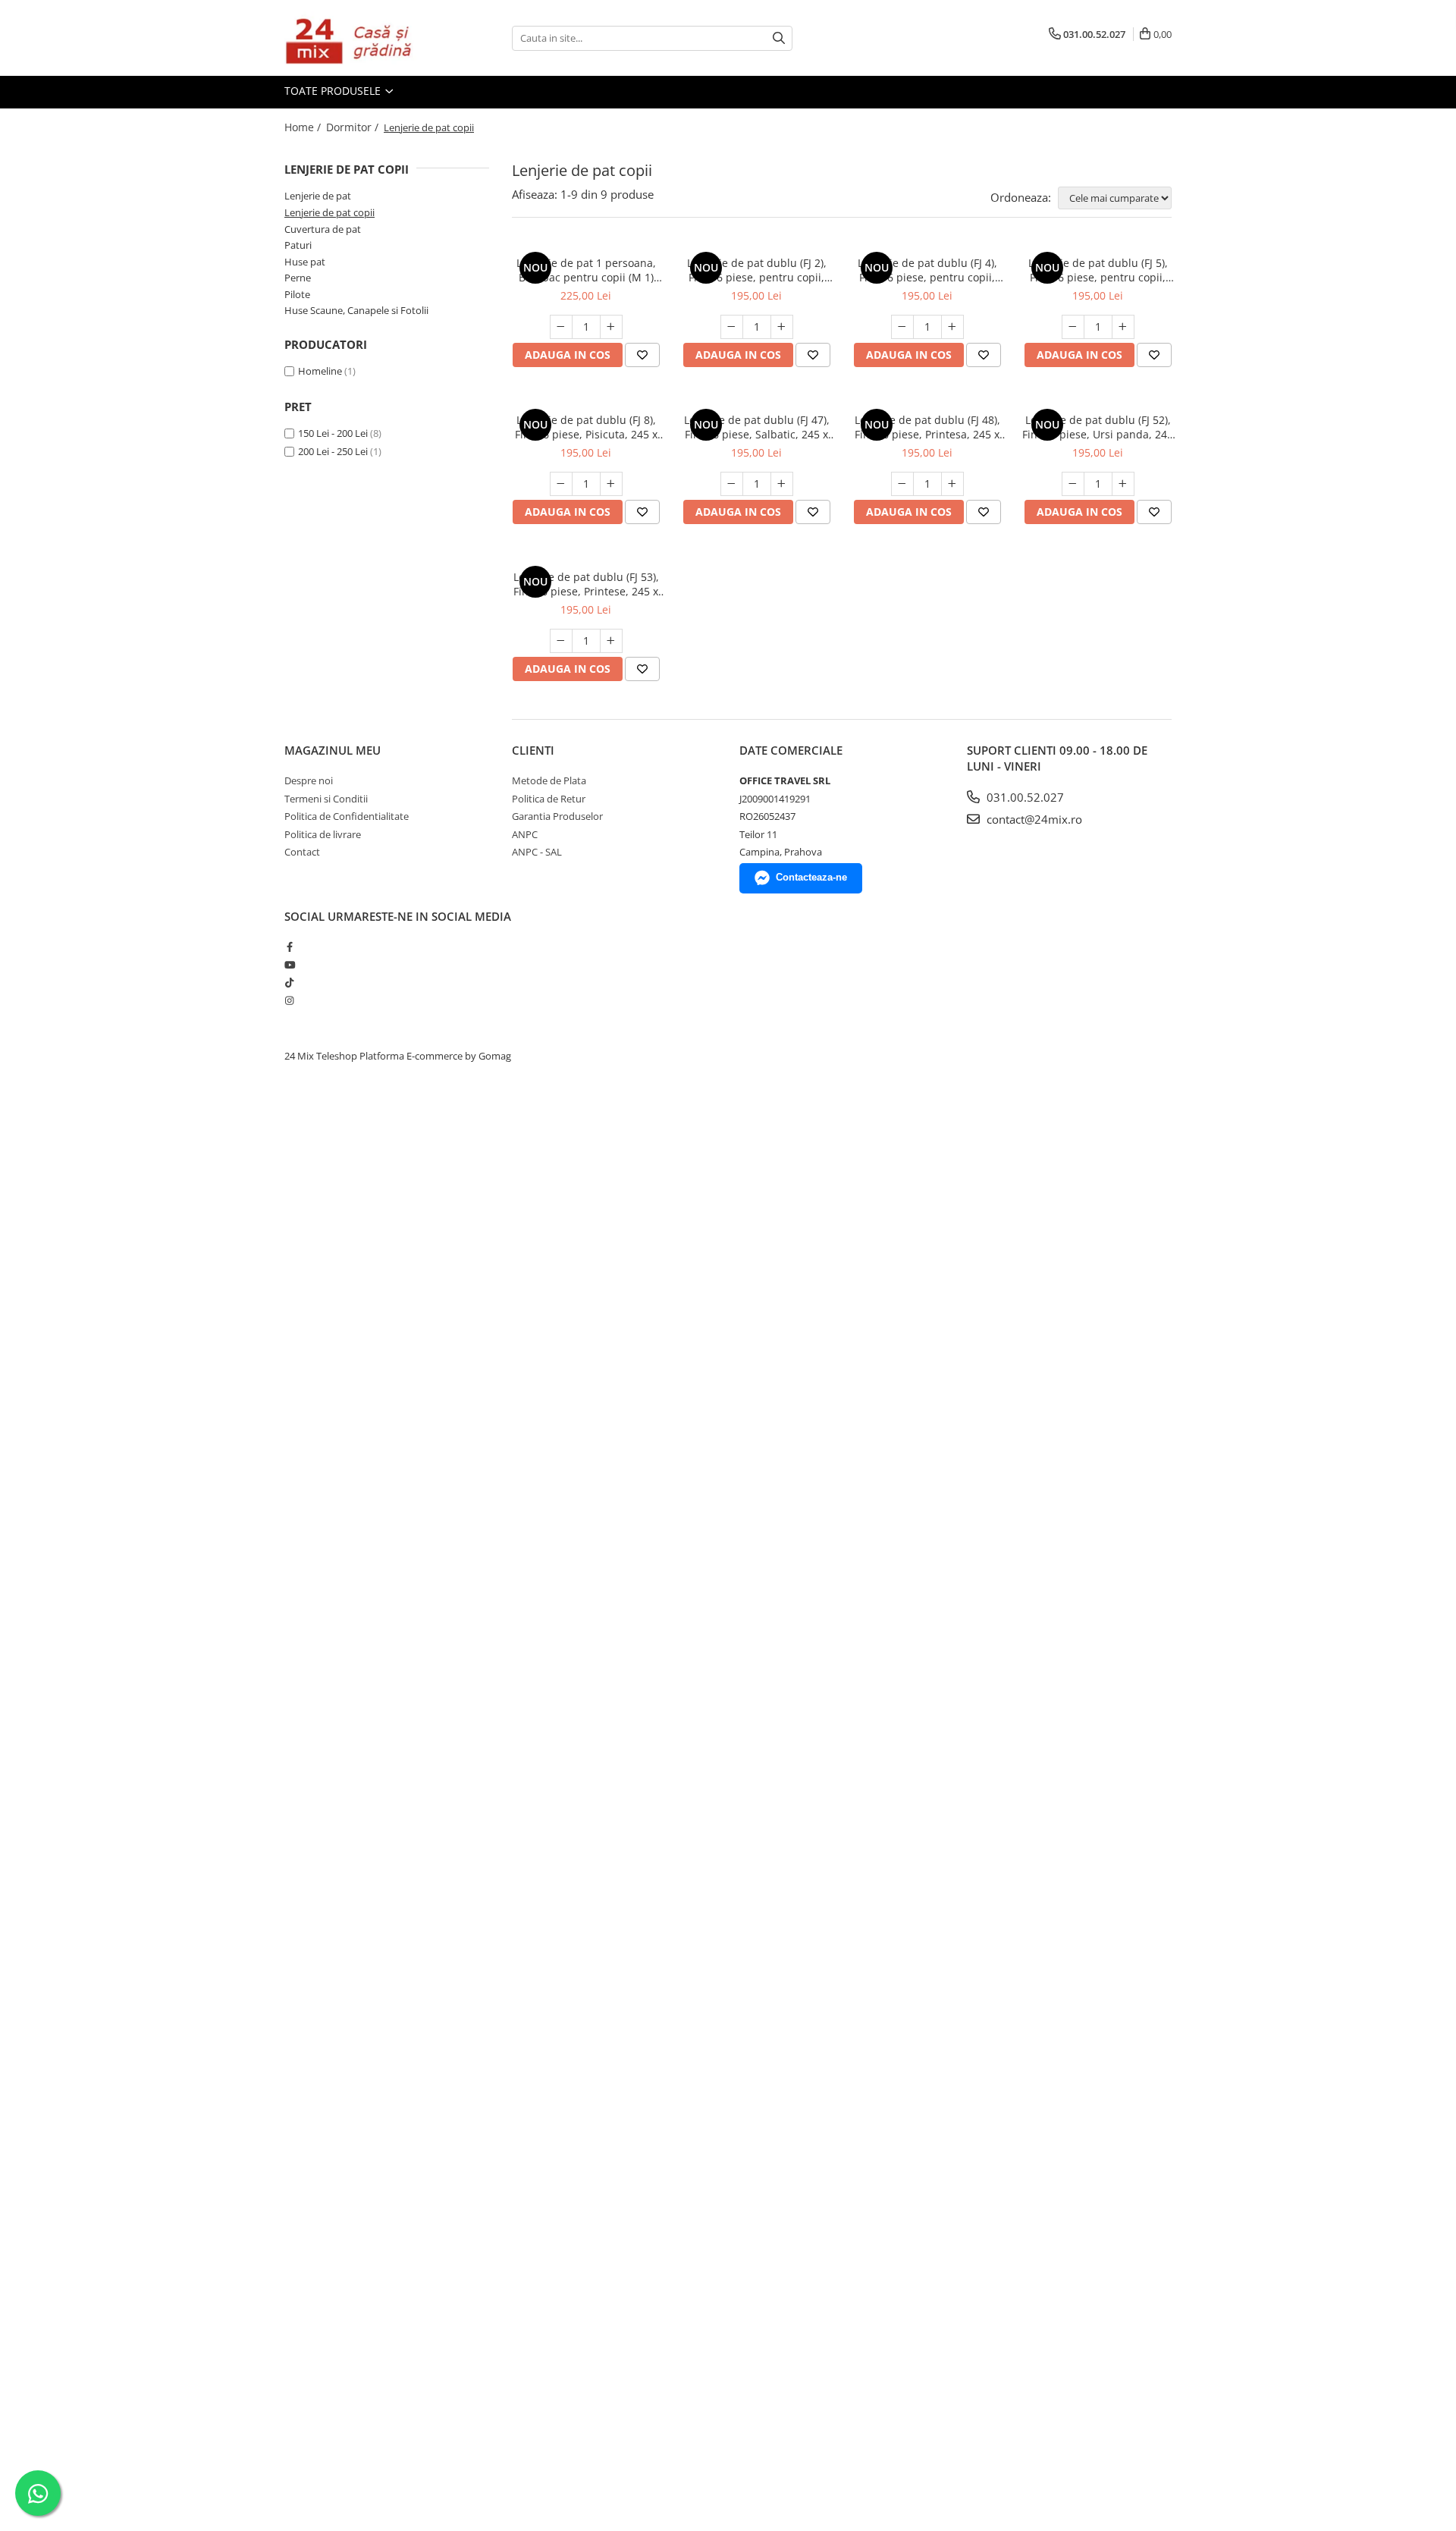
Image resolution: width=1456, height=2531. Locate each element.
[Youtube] (289, 965)
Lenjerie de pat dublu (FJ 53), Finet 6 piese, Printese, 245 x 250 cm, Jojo (586, 584)
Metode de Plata (549, 780)
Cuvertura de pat (323, 229)
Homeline (320, 371)
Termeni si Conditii (326, 799)
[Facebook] (289, 947)
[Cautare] (779, 38)
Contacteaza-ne (811, 877)
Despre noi (309, 780)
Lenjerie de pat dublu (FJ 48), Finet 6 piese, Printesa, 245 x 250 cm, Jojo (927, 427)
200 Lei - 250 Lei (333, 451)
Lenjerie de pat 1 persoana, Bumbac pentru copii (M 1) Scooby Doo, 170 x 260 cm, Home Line (586, 270)
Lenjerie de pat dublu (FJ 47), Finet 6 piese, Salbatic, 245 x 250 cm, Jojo (757, 427)
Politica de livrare (323, 834)
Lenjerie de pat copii (329, 212)
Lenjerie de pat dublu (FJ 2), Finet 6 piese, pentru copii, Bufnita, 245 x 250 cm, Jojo (757, 270)
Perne (298, 278)
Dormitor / (354, 127)
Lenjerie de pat (318, 196)
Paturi (298, 245)
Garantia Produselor (557, 816)
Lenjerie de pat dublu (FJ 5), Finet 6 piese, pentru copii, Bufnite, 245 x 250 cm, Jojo (1098, 270)
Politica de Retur (549, 799)
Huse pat (305, 262)
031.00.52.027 (1024, 797)
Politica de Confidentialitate (347, 816)
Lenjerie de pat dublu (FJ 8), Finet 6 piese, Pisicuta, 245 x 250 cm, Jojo (586, 427)
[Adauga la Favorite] (642, 355)
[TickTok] (289, 982)
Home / (304, 127)
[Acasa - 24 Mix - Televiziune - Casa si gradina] (360, 38)
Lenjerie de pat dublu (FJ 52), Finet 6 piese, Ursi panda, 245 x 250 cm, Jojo (1098, 427)
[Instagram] (289, 1000)
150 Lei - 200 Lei (333, 433)
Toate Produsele (334, 91)
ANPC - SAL (537, 852)
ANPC (525, 834)
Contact (302, 852)
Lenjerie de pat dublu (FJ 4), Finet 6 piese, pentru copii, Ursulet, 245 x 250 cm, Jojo (927, 270)
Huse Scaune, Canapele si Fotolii (356, 310)
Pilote (297, 294)
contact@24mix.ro (1033, 819)
